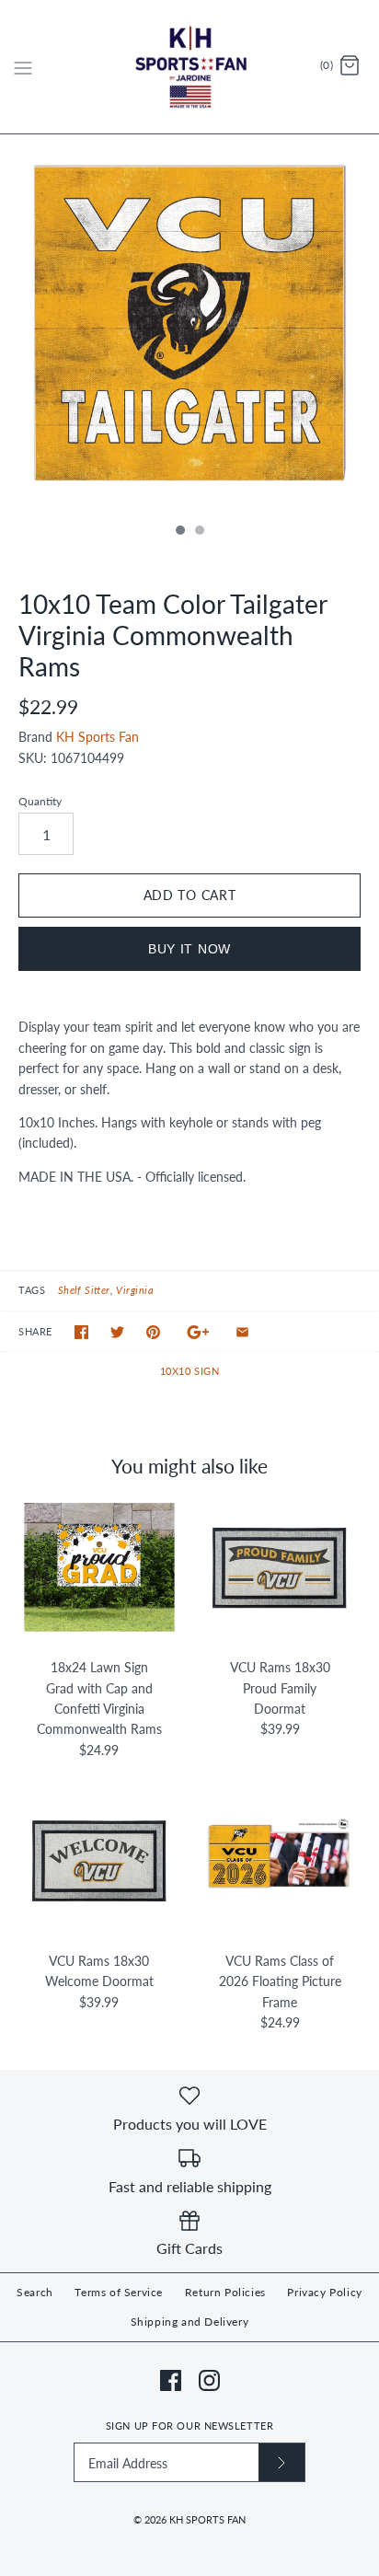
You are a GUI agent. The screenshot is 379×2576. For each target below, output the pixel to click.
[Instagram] (209, 2380)
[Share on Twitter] (117, 1332)
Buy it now (189, 949)
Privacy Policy (324, 2292)
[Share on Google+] (198, 1332)
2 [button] (199, 532)
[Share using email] (242, 1332)
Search (35, 2292)
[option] (189, 324)
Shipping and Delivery (190, 2322)
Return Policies (225, 2292)
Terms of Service (119, 2292)
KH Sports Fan (98, 737)
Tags (32, 1290)
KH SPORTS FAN (207, 2519)
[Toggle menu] (23, 66)
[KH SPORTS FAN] (190, 67)
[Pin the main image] (153, 1332)
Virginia (135, 1290)
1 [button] (179, 532)
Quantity (40, 801)
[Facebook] (171, 2380)
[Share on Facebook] (81, 1332)
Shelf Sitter (84, 1290)
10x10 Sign (190, 1371)
